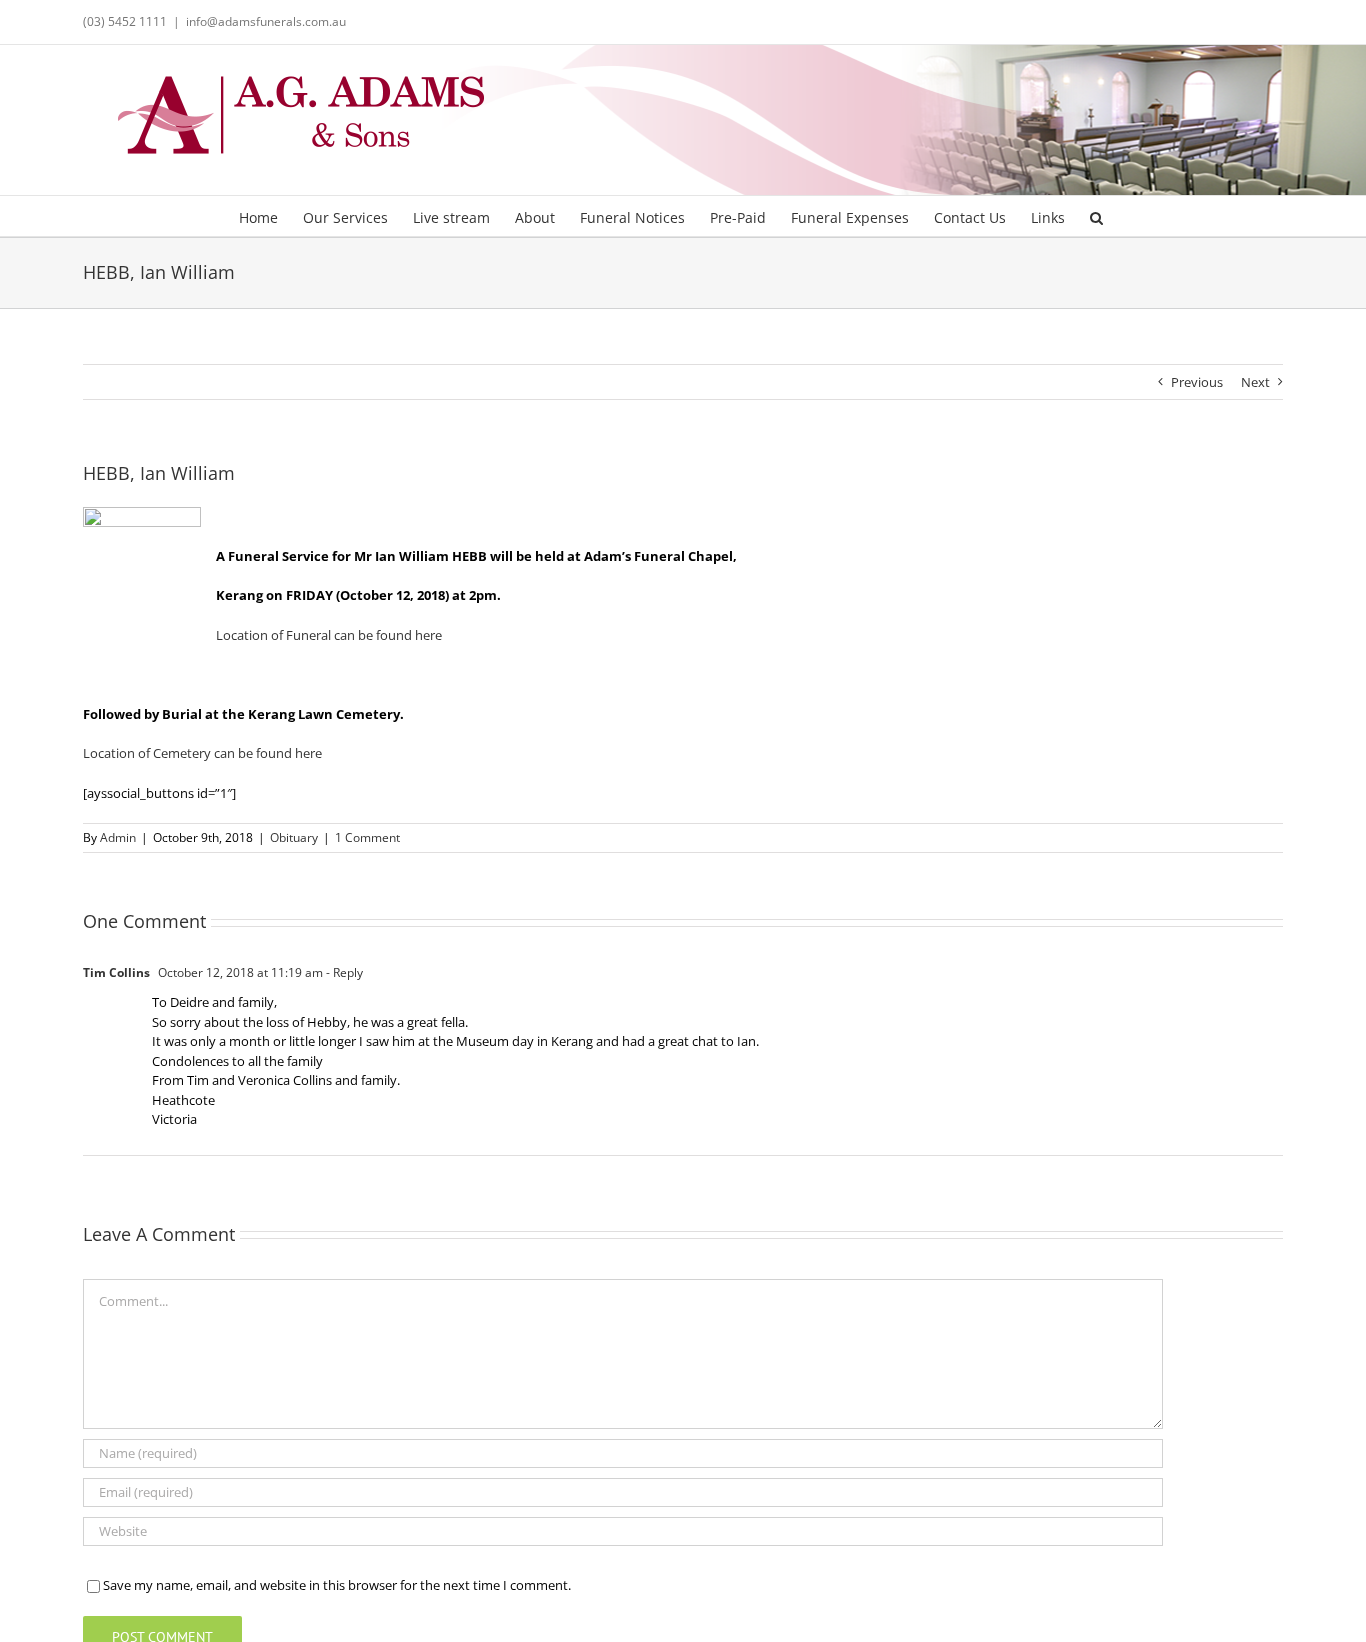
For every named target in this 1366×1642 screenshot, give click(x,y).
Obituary (294, 837)
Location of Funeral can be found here (329, 635)
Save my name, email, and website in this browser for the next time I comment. (337, 1585)
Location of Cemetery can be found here (202, 753)
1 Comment (367, 837)
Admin (118, 837)
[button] (1096, 216)
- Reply (343, 972)
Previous (1197, 382)
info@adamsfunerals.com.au (266, 21)
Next (1255, 382)
